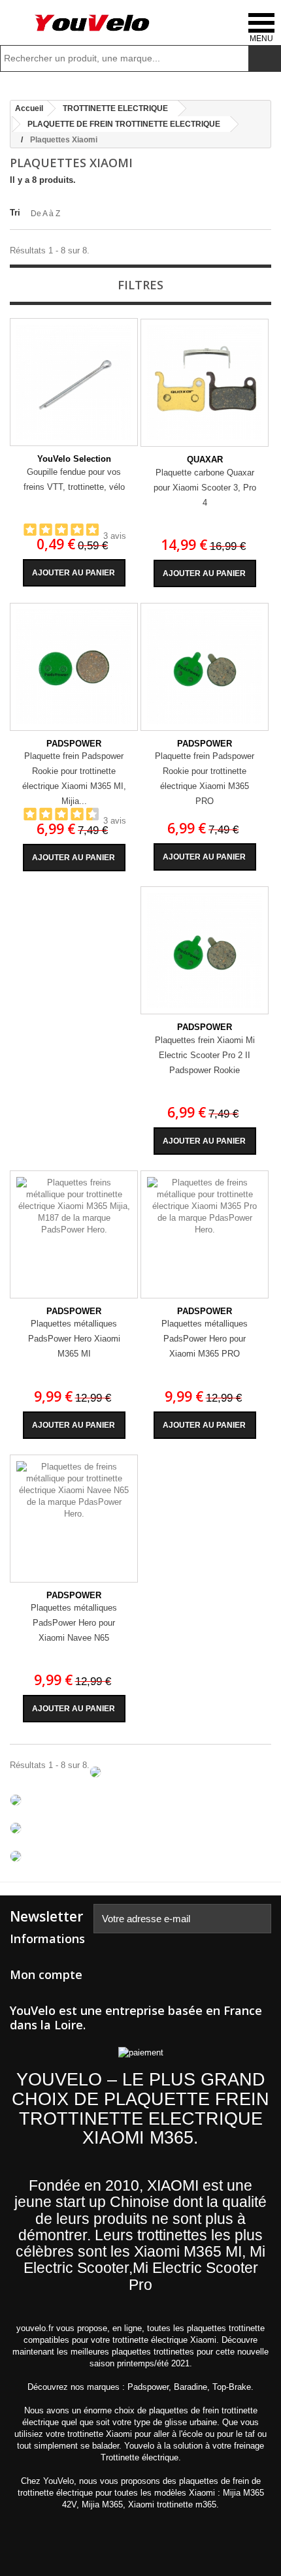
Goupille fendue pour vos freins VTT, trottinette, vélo (74, 479)
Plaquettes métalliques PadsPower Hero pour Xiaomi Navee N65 (74, 1623)
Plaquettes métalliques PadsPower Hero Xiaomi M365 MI (74, 1339)
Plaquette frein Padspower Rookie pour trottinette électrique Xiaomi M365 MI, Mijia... (74, 779)
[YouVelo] (93, 23)
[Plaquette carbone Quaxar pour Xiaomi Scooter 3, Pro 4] (205, 383)
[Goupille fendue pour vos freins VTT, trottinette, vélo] (74, 382)
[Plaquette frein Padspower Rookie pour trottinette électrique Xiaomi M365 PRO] (205, 667)
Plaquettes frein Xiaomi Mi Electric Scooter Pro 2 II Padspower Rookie (205, 1055)
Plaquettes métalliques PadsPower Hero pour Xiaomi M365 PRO (205, 1339)
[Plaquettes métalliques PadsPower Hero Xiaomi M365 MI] (74, 1234)
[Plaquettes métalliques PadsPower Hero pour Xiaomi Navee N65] (74, 1519)
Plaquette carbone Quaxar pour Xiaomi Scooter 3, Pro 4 (205, 488)
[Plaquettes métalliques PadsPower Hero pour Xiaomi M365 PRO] (205, 1234)
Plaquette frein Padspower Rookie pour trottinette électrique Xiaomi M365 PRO (205, 779)
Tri (15, 213)
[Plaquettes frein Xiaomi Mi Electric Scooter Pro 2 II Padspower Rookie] (205, 950)
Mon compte (46, 1974)
